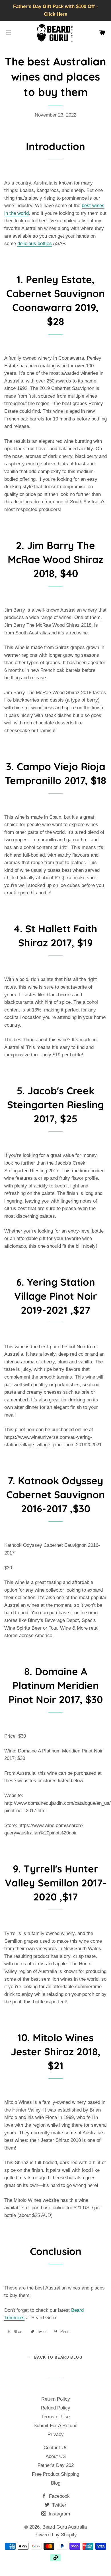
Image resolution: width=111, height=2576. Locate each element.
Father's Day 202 (56, 2465)
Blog (56, 2483)
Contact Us (55, 2448)
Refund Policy (55, 2408)
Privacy (56, 2434)
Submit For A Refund (55, 2426)
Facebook (59, 2496)
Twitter (58, 2505)
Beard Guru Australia (65, 2527)
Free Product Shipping (55, 2474)
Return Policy (56, 2399)
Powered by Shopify (56, 2535)
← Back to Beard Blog (55, 2357)
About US (56, 2456)
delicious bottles (35, 244)
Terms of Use (55, 2417)
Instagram (59, 2514)
